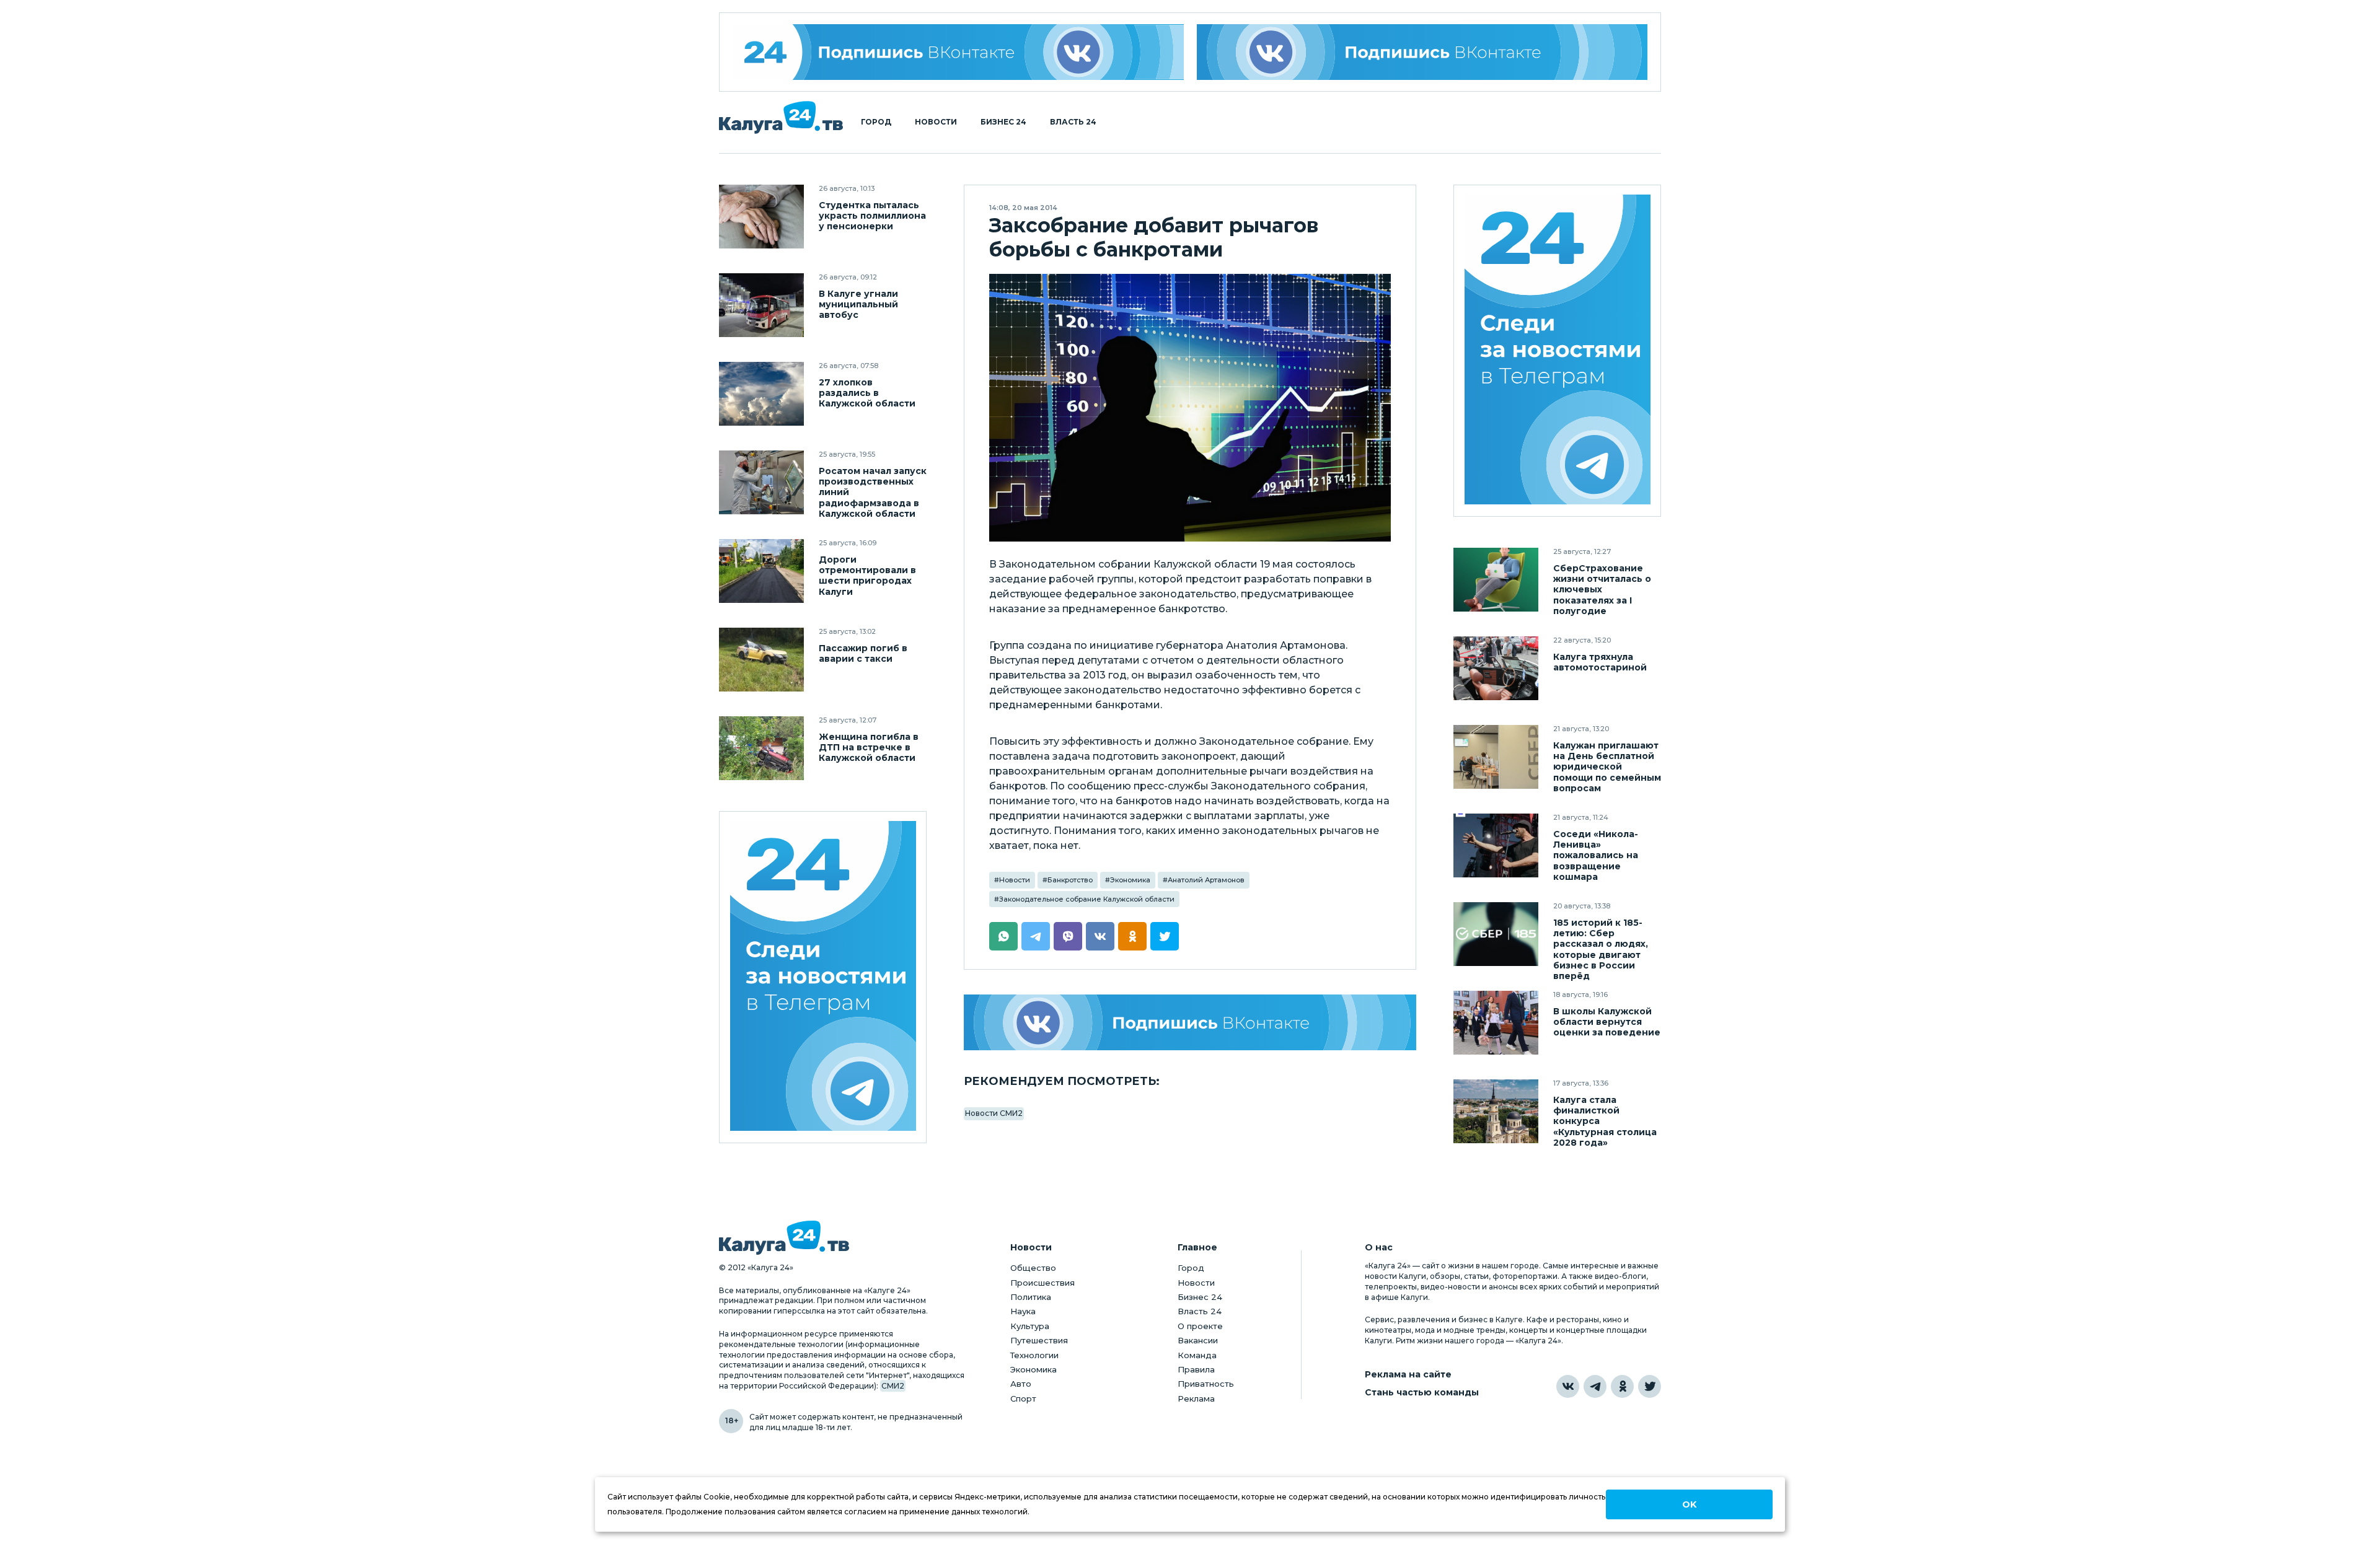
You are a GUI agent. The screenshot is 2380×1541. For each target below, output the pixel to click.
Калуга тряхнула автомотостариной (1600, 662)
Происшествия (1042, 1283)
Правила (1196, 1369)
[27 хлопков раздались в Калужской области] (761, 394)
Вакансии (1198, 1340)
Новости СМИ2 (994, 1113)
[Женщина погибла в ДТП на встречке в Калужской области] (761, 748)
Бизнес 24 (1003, 122)
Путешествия (1039, 1340)
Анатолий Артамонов (1206, 880)
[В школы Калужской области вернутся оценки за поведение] (1496, 1023)
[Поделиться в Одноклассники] (1132, 936)
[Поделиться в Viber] (1068, 936)
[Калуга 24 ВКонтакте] (958, 52)
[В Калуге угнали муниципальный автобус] (761, 305)
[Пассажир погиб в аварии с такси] (761, 660)
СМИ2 (893, 1386)
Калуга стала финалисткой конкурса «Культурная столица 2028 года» (1605, 1121)
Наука (1023, 1311)
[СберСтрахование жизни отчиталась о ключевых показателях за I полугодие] (1496, 580)
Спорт (1023, 1398)
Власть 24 (1073, 122)
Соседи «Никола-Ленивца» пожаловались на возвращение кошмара (1596, 855)
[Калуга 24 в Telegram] (1595, 1386)
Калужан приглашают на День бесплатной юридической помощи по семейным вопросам (1607, 767)
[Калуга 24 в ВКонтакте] (1568, 1386)
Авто (1021, 1384)
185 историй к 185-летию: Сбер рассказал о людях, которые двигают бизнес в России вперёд (1601, 949)
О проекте (1200, 1326)
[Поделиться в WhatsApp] (1003, 936)
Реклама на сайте (1408, 1375)
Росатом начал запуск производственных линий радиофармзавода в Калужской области (873, 492)
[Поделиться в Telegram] (1036, 936)
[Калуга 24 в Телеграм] (823, 977)
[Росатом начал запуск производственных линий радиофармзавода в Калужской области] (761, 482)
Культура (1030, 1326)
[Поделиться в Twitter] (1165, 936)
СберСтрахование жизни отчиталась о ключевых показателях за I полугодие (1602, 590)
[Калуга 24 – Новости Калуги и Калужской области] (781, 117)
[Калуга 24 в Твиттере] (1650, 1386)
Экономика (1130, 880)
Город (876, 122)
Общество (1033, 1268)
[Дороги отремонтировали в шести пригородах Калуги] (761, 571)
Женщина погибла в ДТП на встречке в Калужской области (869, 748)
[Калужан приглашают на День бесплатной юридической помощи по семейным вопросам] (1496, 757)
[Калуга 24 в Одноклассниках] (1622, 1386)
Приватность (1206, 1384)
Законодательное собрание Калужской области (1087, 899)
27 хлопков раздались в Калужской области (867, 393)
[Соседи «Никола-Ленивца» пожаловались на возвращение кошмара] (1496, 845)
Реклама (1196, 1398)
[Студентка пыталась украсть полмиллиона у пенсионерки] (761, 217)
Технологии (1034, 1355)
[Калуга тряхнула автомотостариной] (1496, 668)
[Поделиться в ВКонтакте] (1100, 936)
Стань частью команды (1422, 1393)
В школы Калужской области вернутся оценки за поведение (1607, 1022)
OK (1689, 1504)
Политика (1031, 1297)
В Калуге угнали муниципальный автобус (858, 305)
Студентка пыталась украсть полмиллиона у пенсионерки (872, 216)
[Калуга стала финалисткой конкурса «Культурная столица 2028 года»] (1496, 1111)
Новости (936, 122)
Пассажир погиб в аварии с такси (863, 654)
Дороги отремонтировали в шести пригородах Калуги (867, 576)
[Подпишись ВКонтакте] (1422, 52)
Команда (1197, 1355)
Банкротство (1070, 880)
